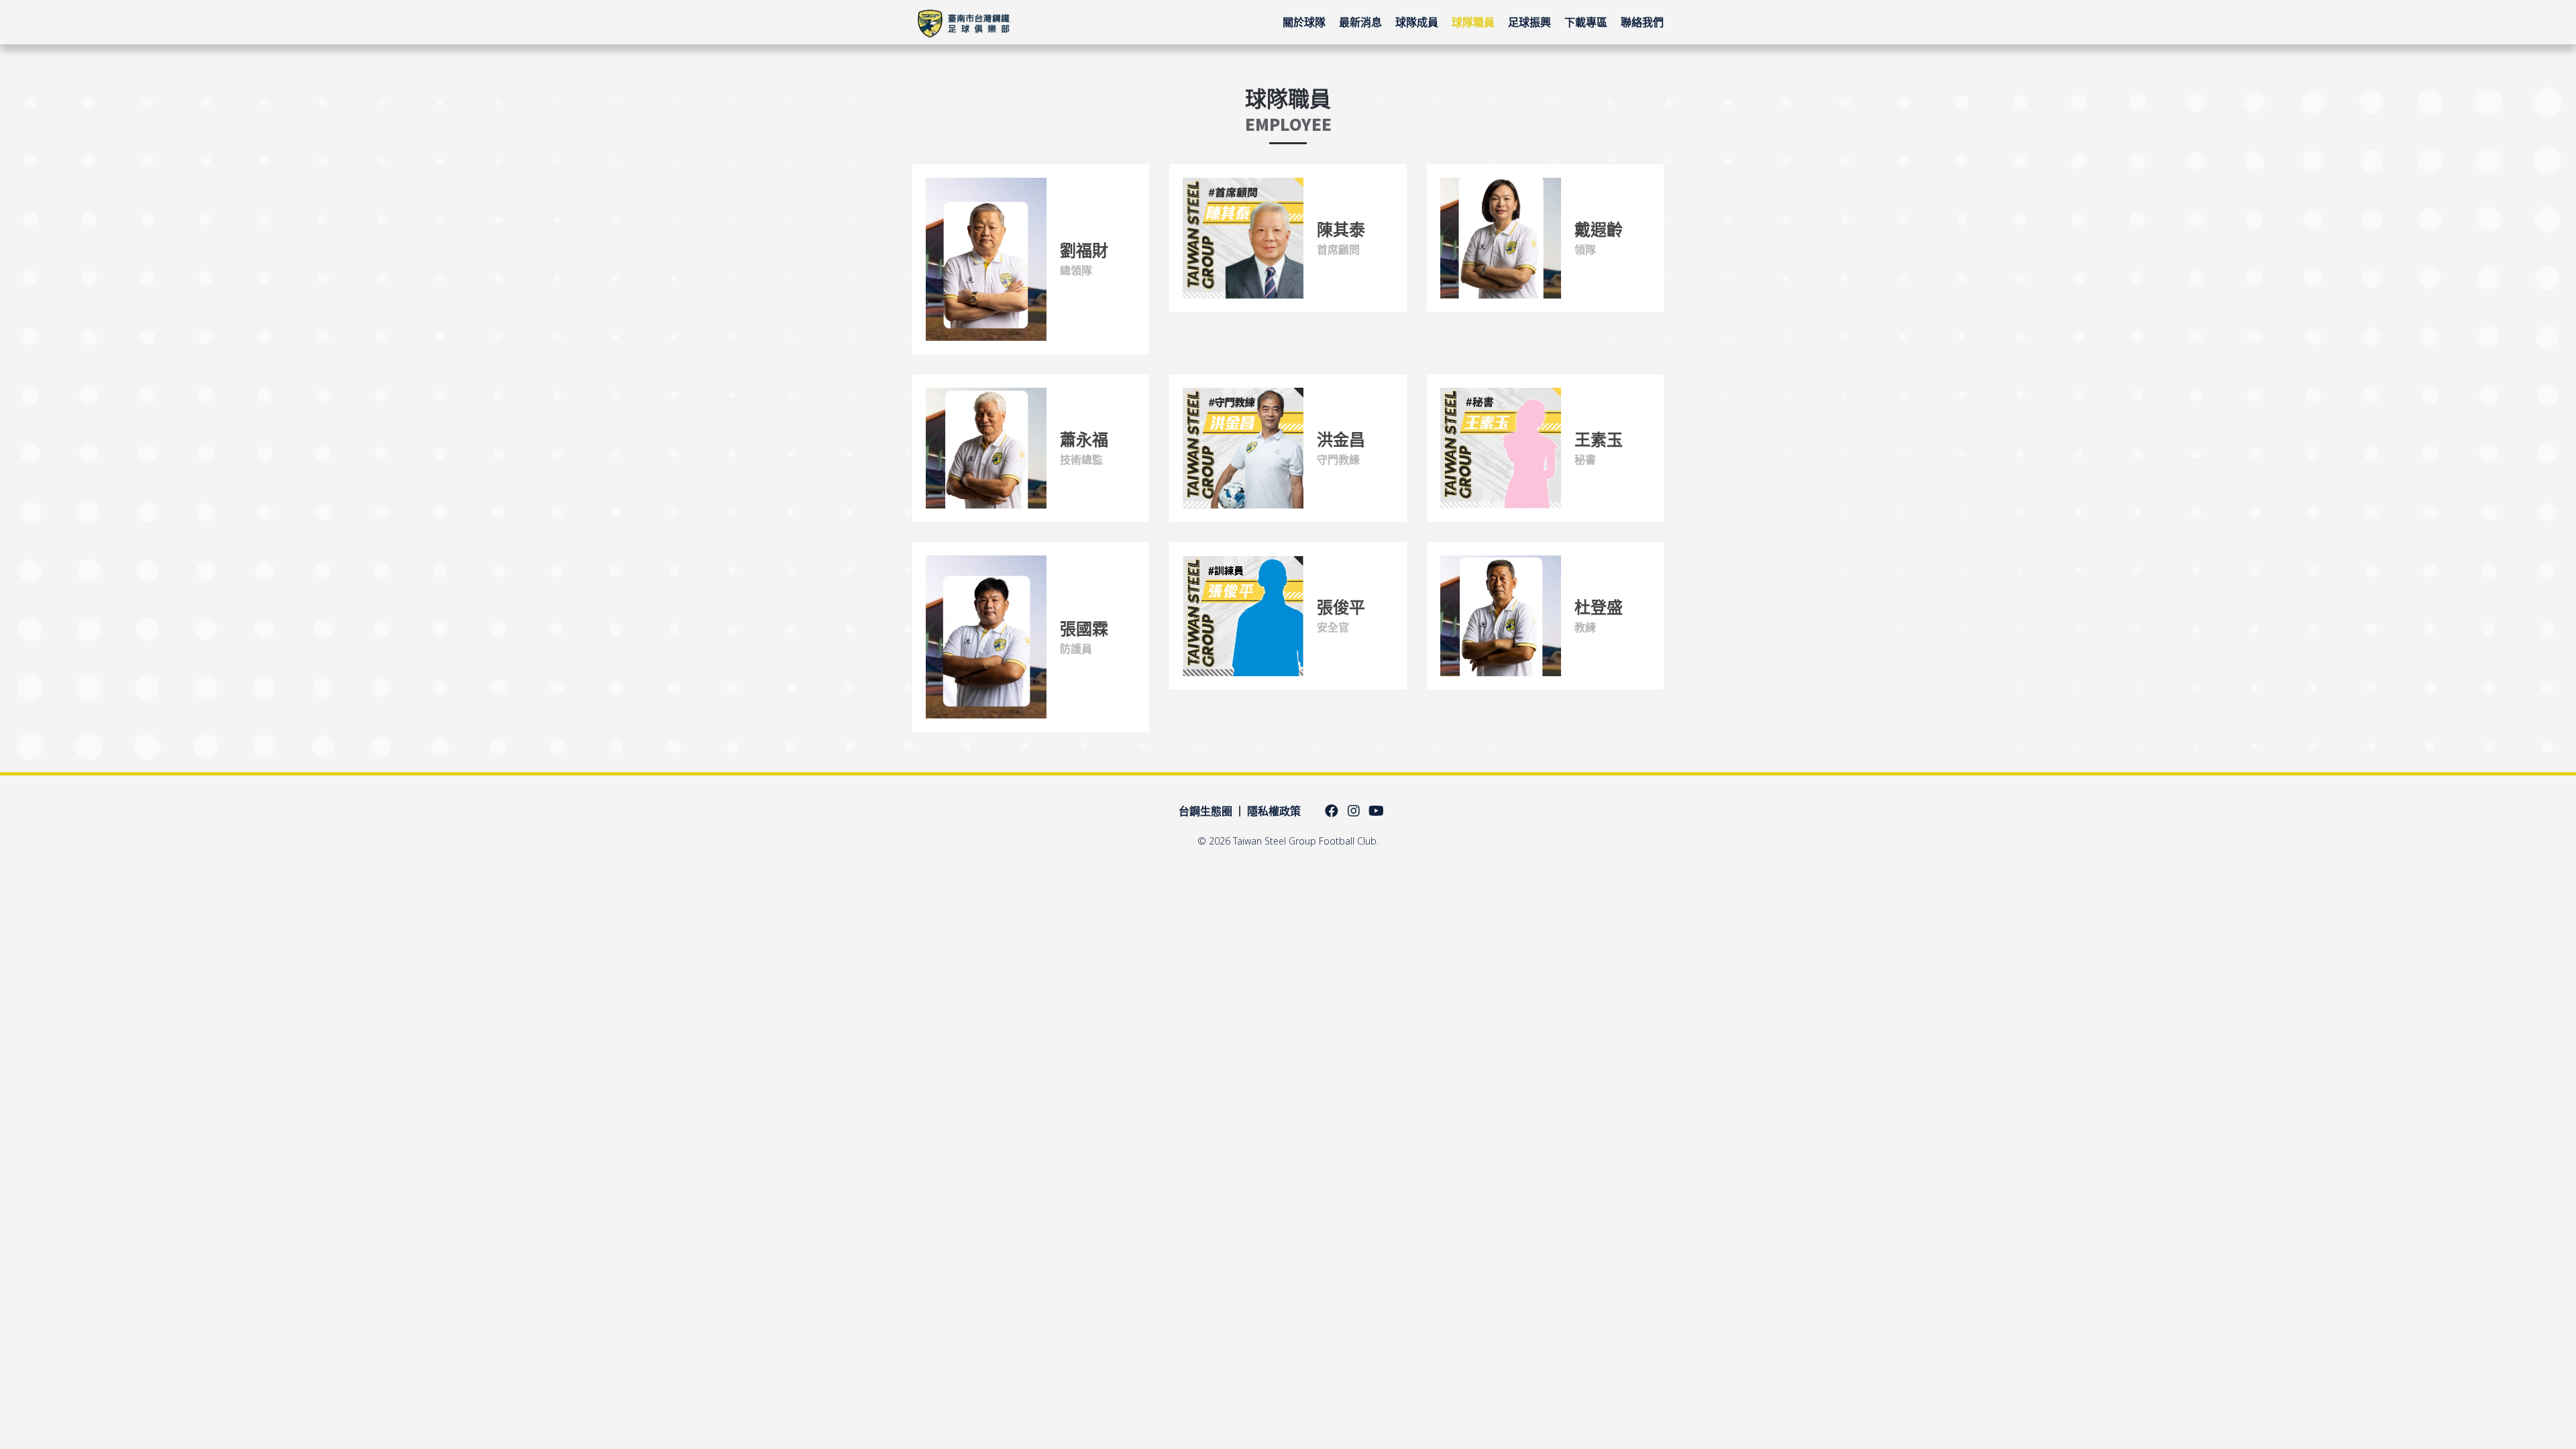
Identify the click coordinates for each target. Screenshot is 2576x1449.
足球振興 (1529, 22)
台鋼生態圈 (1205, 811)
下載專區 (1586, 22)
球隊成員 (1417, 22)
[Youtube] (1376, 811)
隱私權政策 (1274, 811)
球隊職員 (1473, 22)
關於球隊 (1304, 22)
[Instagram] (1354, 811)
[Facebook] (1332, 811)
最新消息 (1360, 22)
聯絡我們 (1642, 22)
